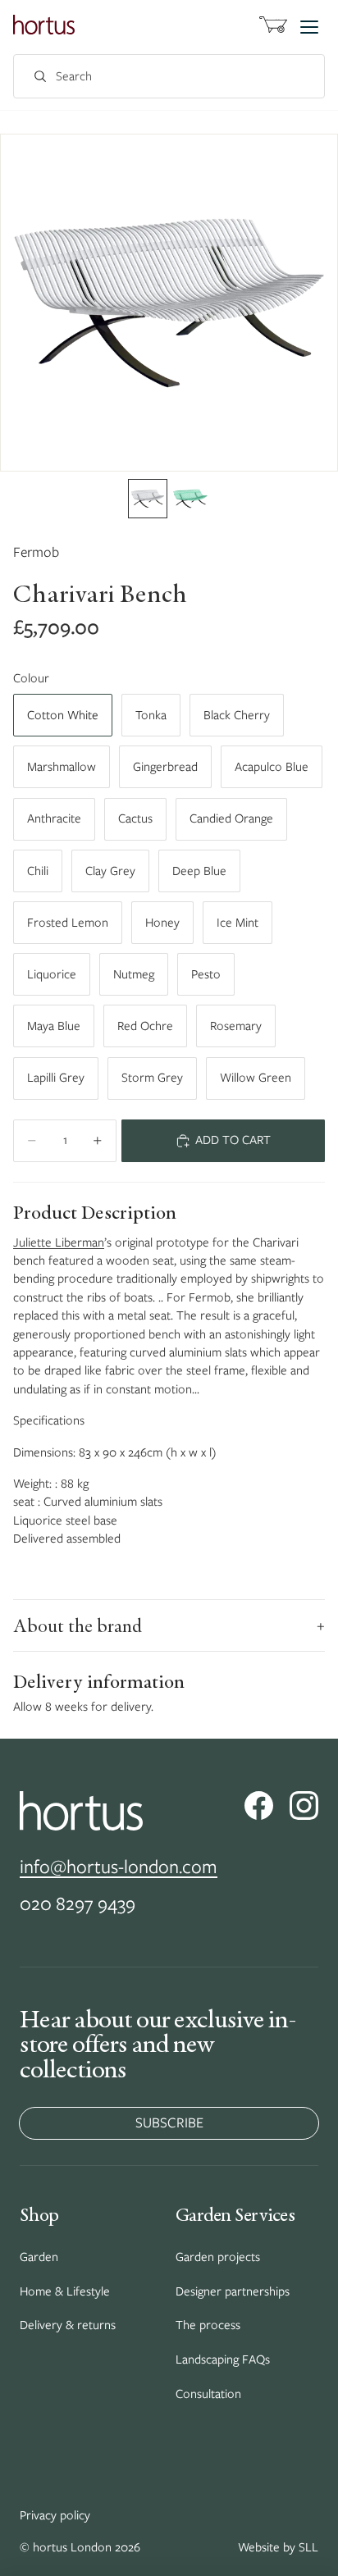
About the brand (169, 1625)
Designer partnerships (233, 2291)
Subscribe (169, 2122)
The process (208, 2325)
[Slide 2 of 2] (190, 499)
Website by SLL (278, 2547)
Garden (39, 2257)
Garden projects (218, 2257)
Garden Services (235, 2214)
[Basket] (273, 27)
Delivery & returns (68, 2325)
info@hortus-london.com (119, 1866)
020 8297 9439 (78, 1903)
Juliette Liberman (59, 1242)
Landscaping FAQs (223, 2359)
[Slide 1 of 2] (148, 499)
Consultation (208, 2394)
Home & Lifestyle (65, 2291)
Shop (39, 2214)
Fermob (36, 552)
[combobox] (151, 77)
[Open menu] (309, 27)
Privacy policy (55, 2515)
